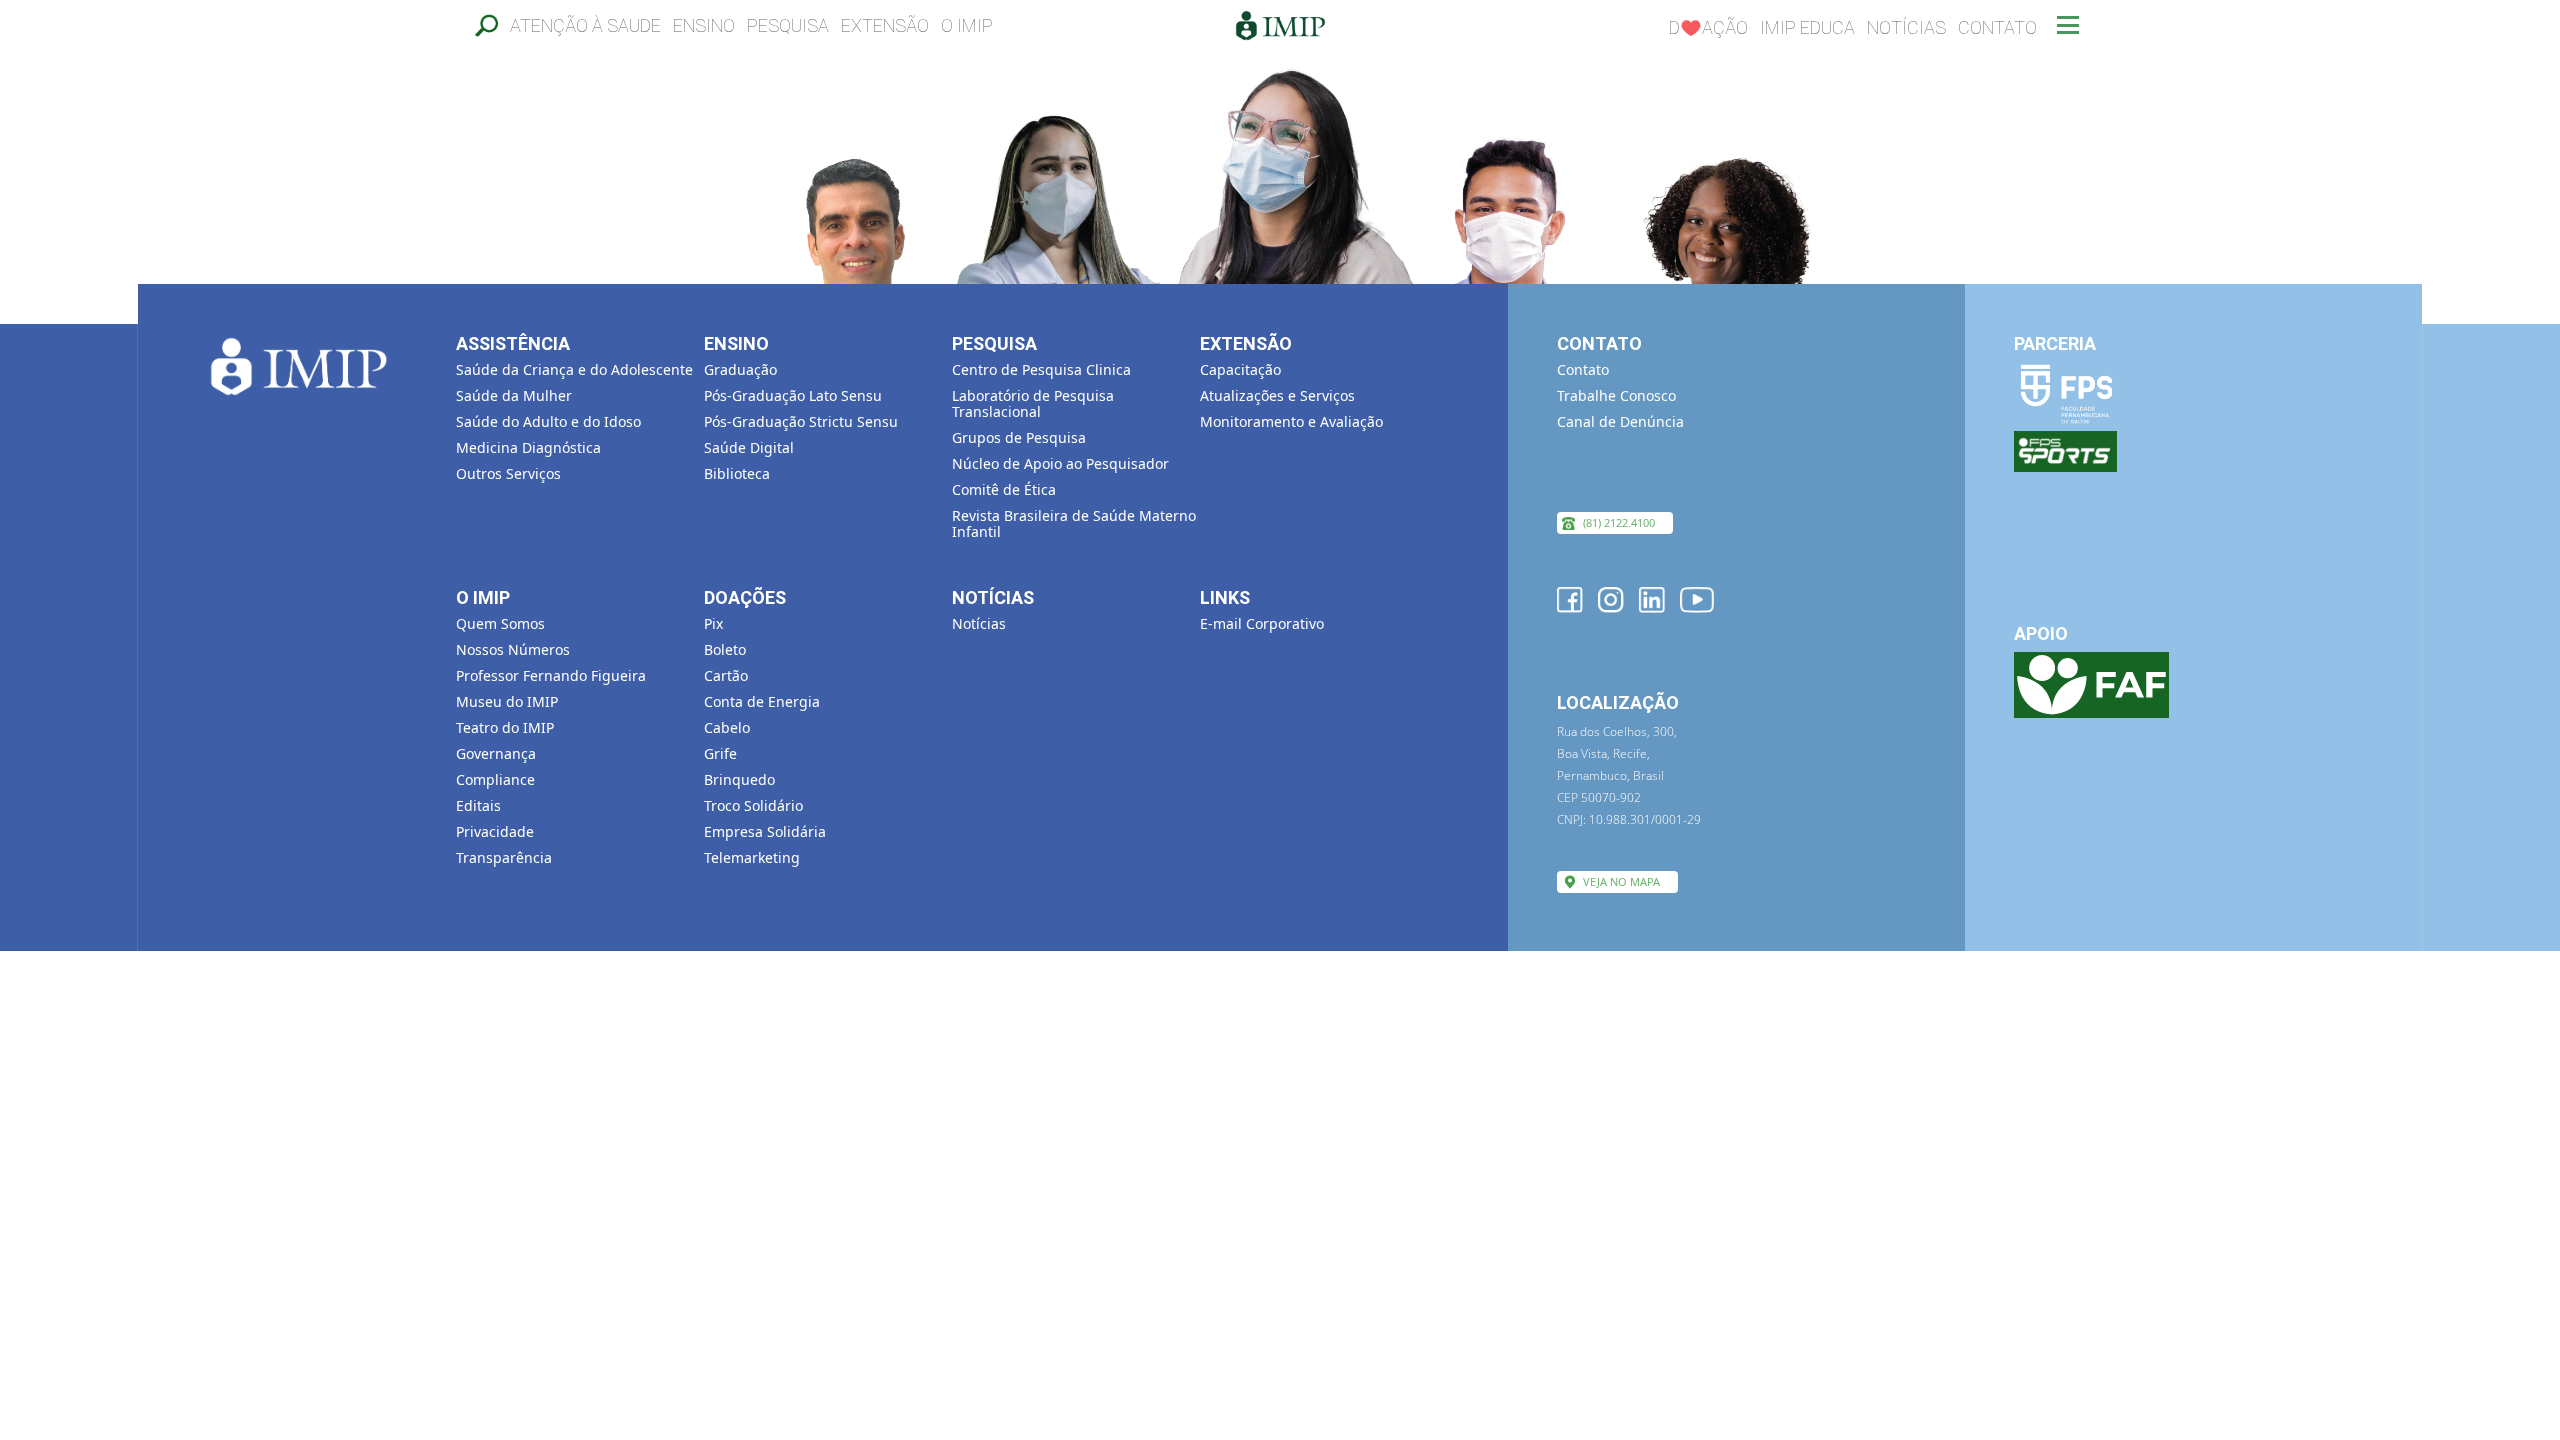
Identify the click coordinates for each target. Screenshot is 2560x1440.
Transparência (504, 857)
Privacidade (495, 831)
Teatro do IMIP (505, 727)
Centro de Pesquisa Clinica (1041, 369)
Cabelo (727, 727)
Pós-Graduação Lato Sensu (793, 395)
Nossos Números (513, 649)
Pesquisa (788, 25)
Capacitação (1240, 369)
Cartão (726, 675)
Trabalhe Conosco (1616, 395)
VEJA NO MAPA (1621, 881)
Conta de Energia (762, 701)
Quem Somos (500, 623)
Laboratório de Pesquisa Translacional (1033, 403)
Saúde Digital (749, 447)
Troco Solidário (753, 805)
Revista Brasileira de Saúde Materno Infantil (1074, 523)
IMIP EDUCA (1807, 27)
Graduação (740, 369)
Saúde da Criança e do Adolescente (574, 369)
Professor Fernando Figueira (551, 675)
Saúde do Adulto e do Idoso (548, 421)
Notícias (1906, 27)
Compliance (495, 779)
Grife (720, 753)
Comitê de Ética (1004, 489)
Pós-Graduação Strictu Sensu (801, 421)
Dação (1708, 27)
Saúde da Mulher (514, 395)
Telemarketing (752, 857)
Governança (496, 753)
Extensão (885, 25)
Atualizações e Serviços (1277, 395)
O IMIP (967, 25)
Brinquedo (739, 779)
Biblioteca (737, 473)
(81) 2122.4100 (1619, 522)
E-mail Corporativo (1262, 623)
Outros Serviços (508, 473)
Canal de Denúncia (1620, 421)
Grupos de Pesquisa (1019, 437)
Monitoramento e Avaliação (1291, 421)
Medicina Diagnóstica (528, 447)
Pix (713, 623)
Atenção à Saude (585, 25)
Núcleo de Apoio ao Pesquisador (1060, 463)
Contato (1997, 27)
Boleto (725, 649)
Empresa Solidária (765, 831)
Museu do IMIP (507, 701)
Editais (478, 805)
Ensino (704, 25)
